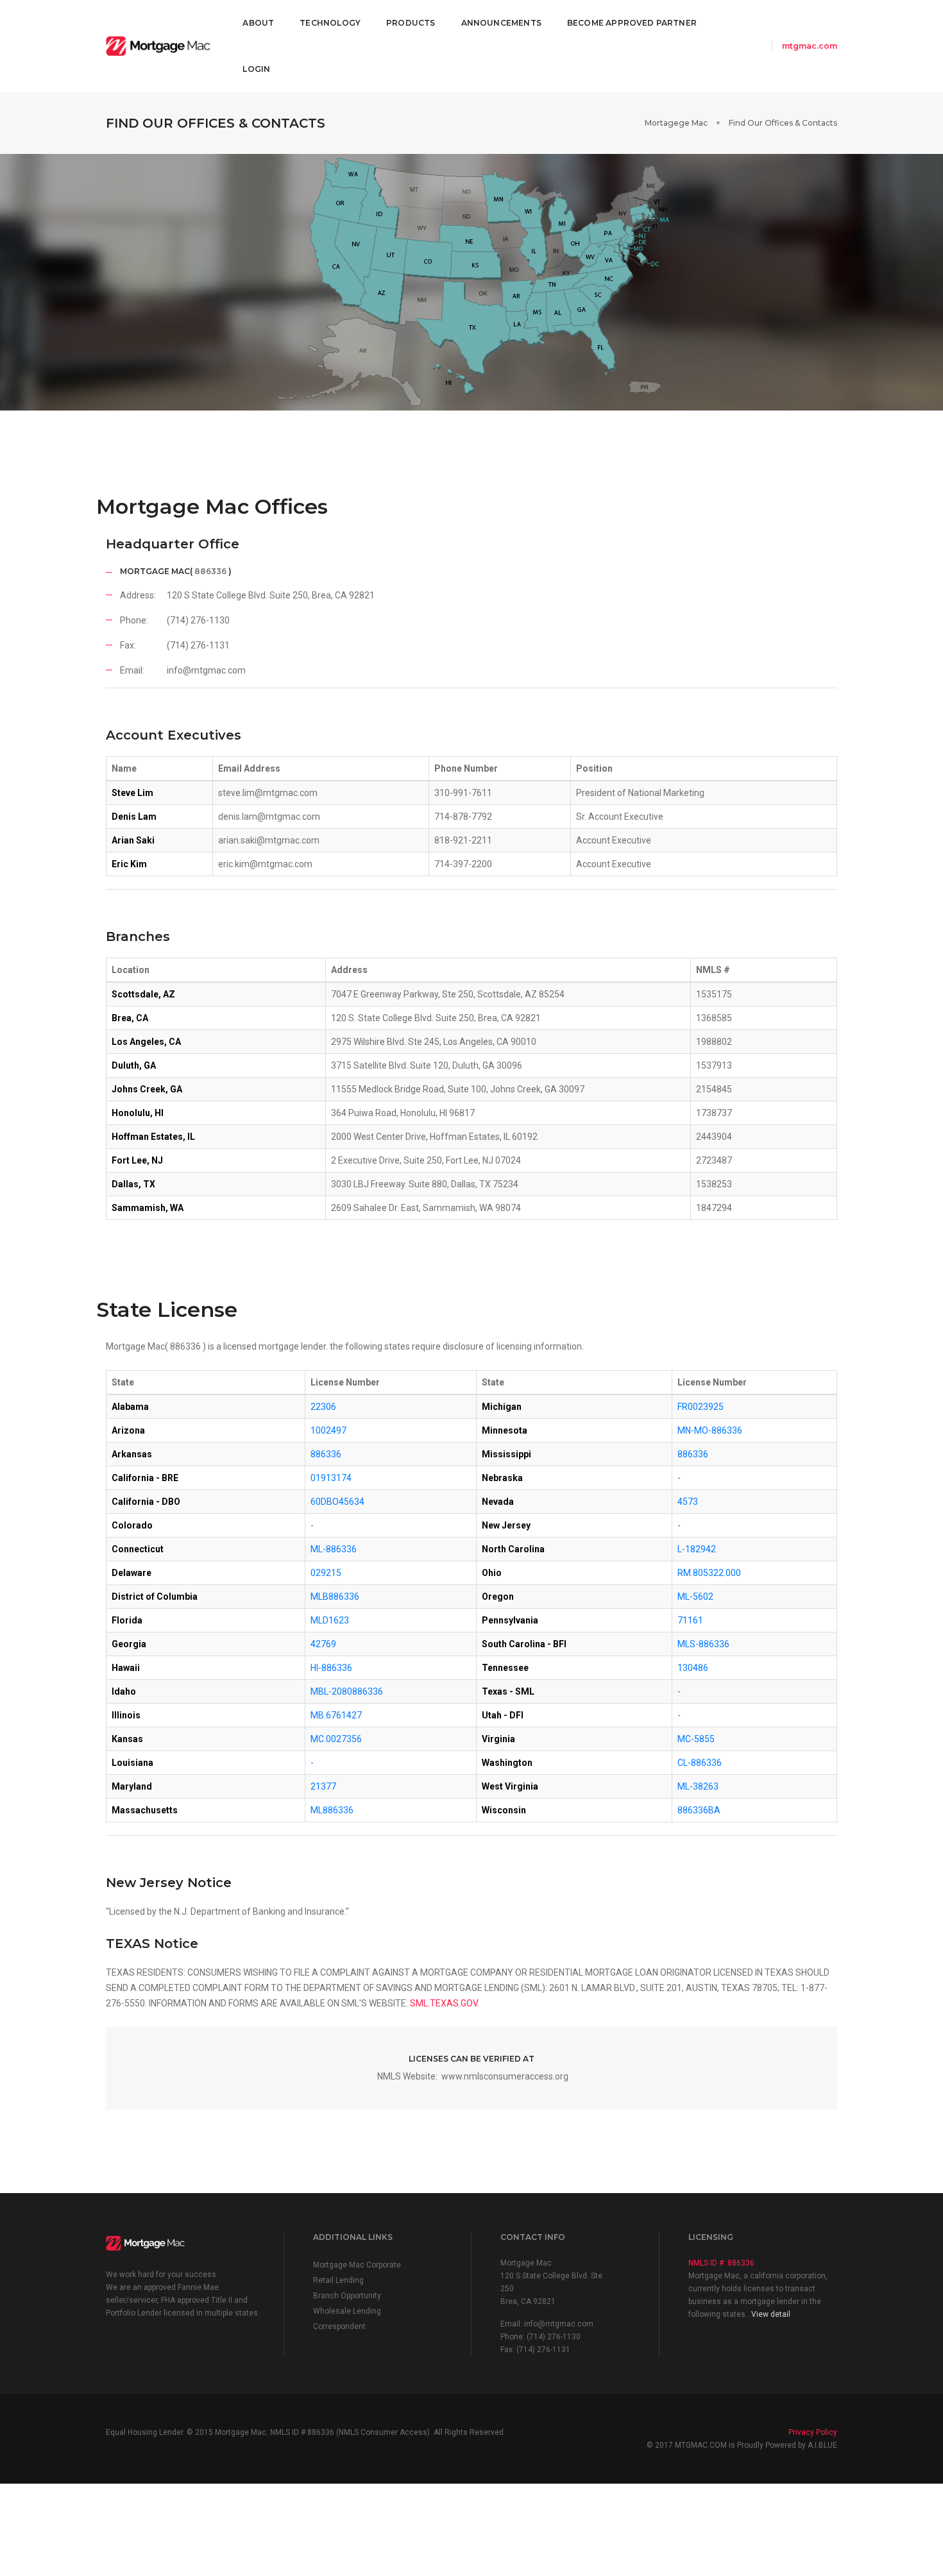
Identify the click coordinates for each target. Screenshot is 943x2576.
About (258, 23)
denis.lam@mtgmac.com (269, 817)
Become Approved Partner (632, 23)
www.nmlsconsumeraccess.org (505, 2076)
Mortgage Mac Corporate (357, 2265)
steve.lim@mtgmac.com (268, 793)
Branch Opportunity (347, 2296)
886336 (209, 571)
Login (256, 69)
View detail (771, 2314)
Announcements (501, 23)
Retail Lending (338, 2280)
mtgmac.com (810, 46)
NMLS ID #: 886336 (721, 2263)
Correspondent (339, 2326)
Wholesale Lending (347, 2311)
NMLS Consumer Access (383, 2432)
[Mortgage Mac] (158, 47)
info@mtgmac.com (206, 670)
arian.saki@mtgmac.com (269, 840)
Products (411, 23)
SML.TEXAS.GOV (444, 2003)
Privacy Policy (813, 2432)
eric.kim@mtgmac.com (265, 864)
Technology (330, 23)
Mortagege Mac (676, 123)
